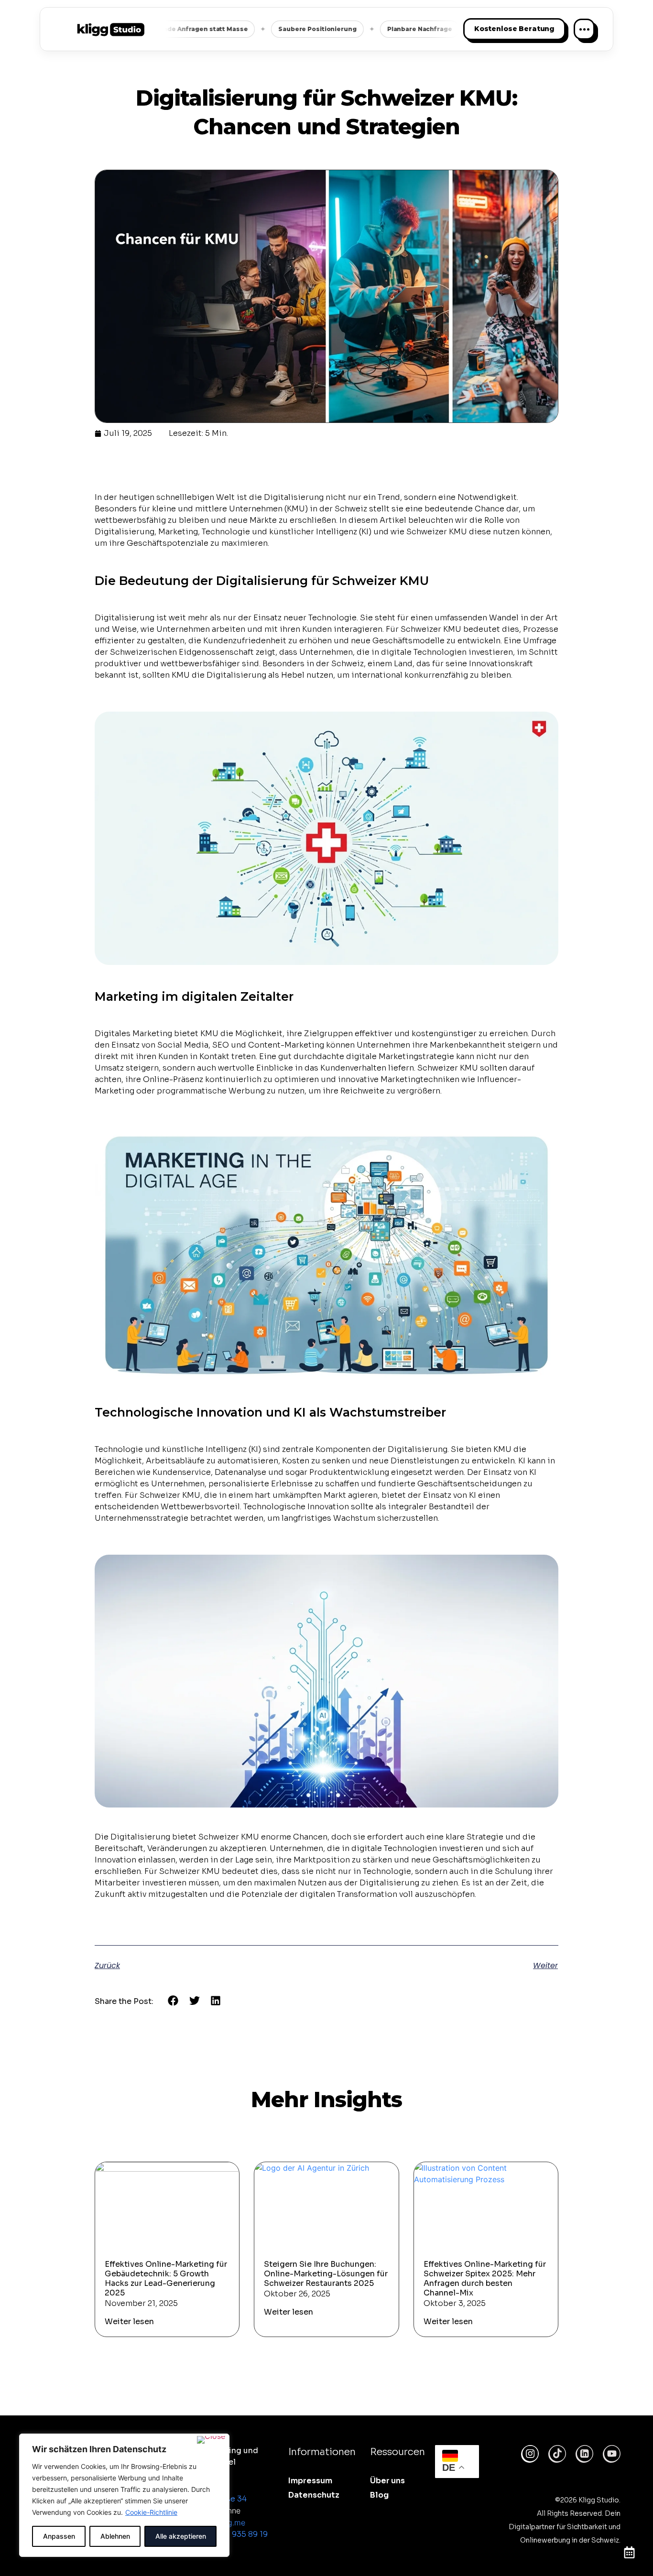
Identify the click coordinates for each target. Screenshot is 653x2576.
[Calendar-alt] (629, 2552)
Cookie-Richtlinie (151, 2512)
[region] (124, 2495)
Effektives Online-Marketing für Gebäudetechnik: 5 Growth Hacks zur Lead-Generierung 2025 (166, 2278)
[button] (173, 2001)
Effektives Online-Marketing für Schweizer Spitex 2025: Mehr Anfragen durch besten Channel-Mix (485, 2278)
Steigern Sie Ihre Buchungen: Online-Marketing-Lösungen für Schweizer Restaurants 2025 (326, 2274)
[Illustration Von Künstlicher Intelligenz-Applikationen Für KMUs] (584, 2454)
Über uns (387, 2481)
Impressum (310, 2481)
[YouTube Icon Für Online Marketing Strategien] (612, 2454)
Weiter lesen (129, 2322)
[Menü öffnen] (584, 29)
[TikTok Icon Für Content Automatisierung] (557, 2454)
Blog (379, 2495)
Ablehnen (115, 2536)
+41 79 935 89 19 (237, 2534)
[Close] (211, 2440)
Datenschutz (314, 2495)
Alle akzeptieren (181, 2536)
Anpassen (59, 2536)
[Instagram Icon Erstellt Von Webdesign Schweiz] (530, 2454)
